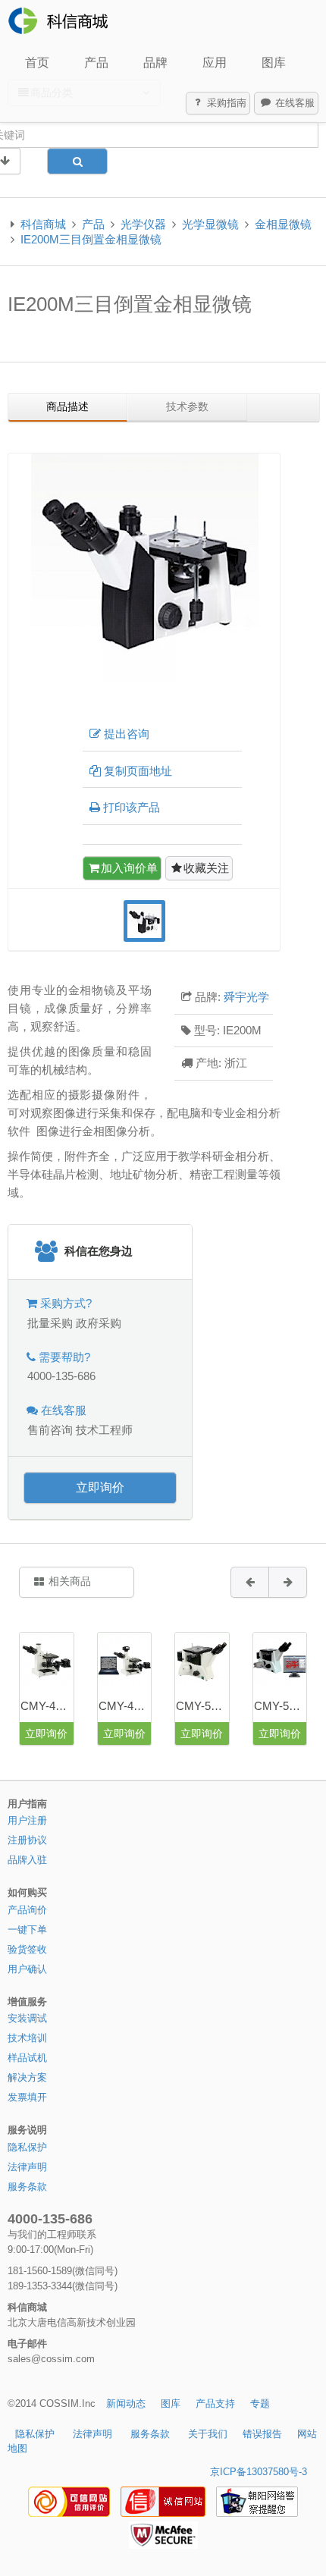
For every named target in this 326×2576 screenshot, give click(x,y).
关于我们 (208, 2434)
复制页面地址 (138, 771)
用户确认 (27, 1969)
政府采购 (99, 1323)
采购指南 (225, 103)
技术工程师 (104, 1430)
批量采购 (50, 1323)
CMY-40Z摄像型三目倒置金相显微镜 (125, 1706)
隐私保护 (27, 2147)
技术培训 (27, 2038)
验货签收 (27, 1949)
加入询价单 (129, 868)
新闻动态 (126, 2403)
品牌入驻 (27, 1860)
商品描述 (67, 406)
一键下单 (27, 1930)
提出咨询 (127, 734)
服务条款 (27, 2187)
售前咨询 (50, 1430)
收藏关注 (206, 868)
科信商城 (43, 224)
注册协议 (27, 1840)
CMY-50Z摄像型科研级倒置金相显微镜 (280, 1706)
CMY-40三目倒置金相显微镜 (47, 1706)
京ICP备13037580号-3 (259, 2472)
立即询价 (100, 1487)
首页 (37, 63)
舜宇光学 (246, 997)
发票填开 (27, 2097)
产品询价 (27, 1910)
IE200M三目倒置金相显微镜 (91, 239)
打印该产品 (132, 807)
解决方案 (27, 2077)
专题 (260, 2403)
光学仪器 (143, 224)
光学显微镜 (210, 224)
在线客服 (293, 103)
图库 (274, 63)
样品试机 (27, 2058)
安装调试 (27, 2018)
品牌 (155, 63)
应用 (215, 63)
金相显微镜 (283, 224)
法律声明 (27, 2167)
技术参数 (187, 406)
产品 (96, 63)
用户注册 (27, 1820)
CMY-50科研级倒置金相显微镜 (202, 1706)
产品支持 (215, 2403)
